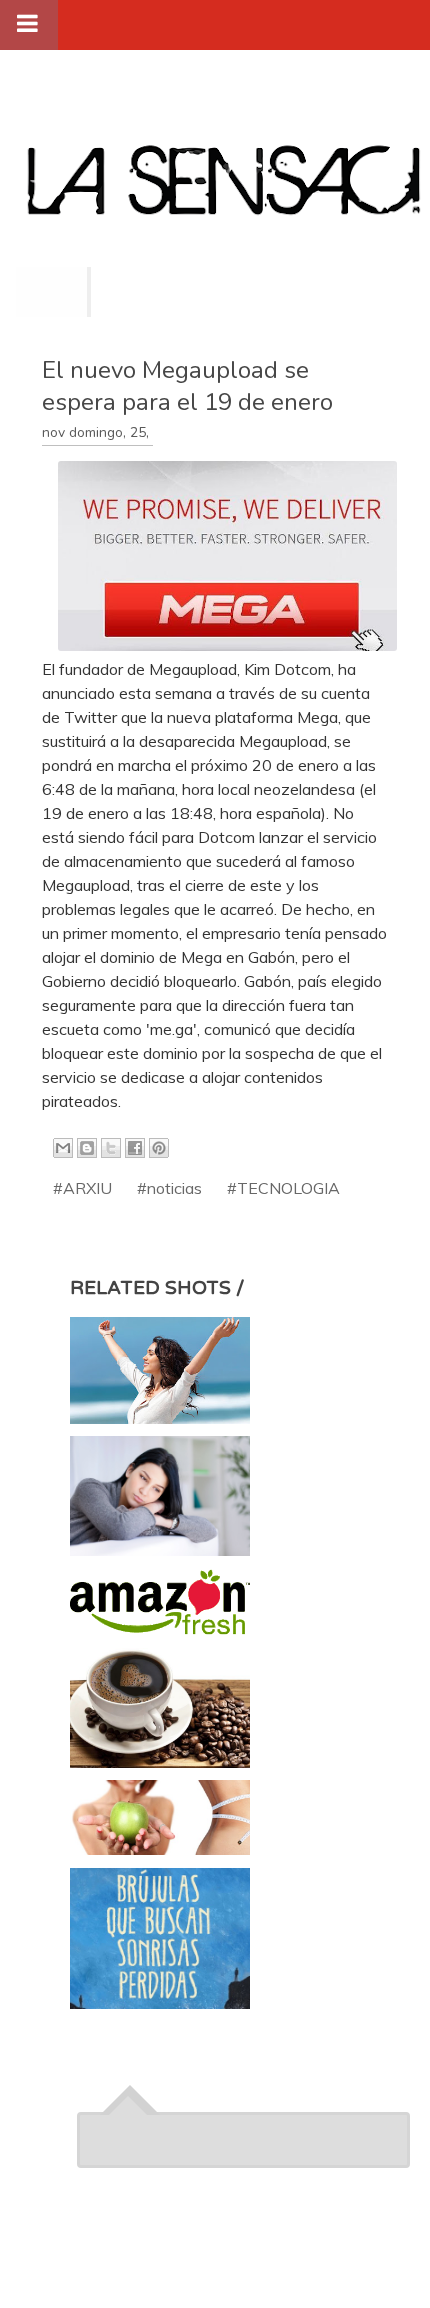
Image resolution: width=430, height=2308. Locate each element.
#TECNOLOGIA (283, 1188)
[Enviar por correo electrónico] (63, 1148)
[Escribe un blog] (87, 1148)
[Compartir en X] (111, 1148)
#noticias (169, 1188)
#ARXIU (82, 1188)
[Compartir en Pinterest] (159, 1148)
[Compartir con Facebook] (135, 1148)
